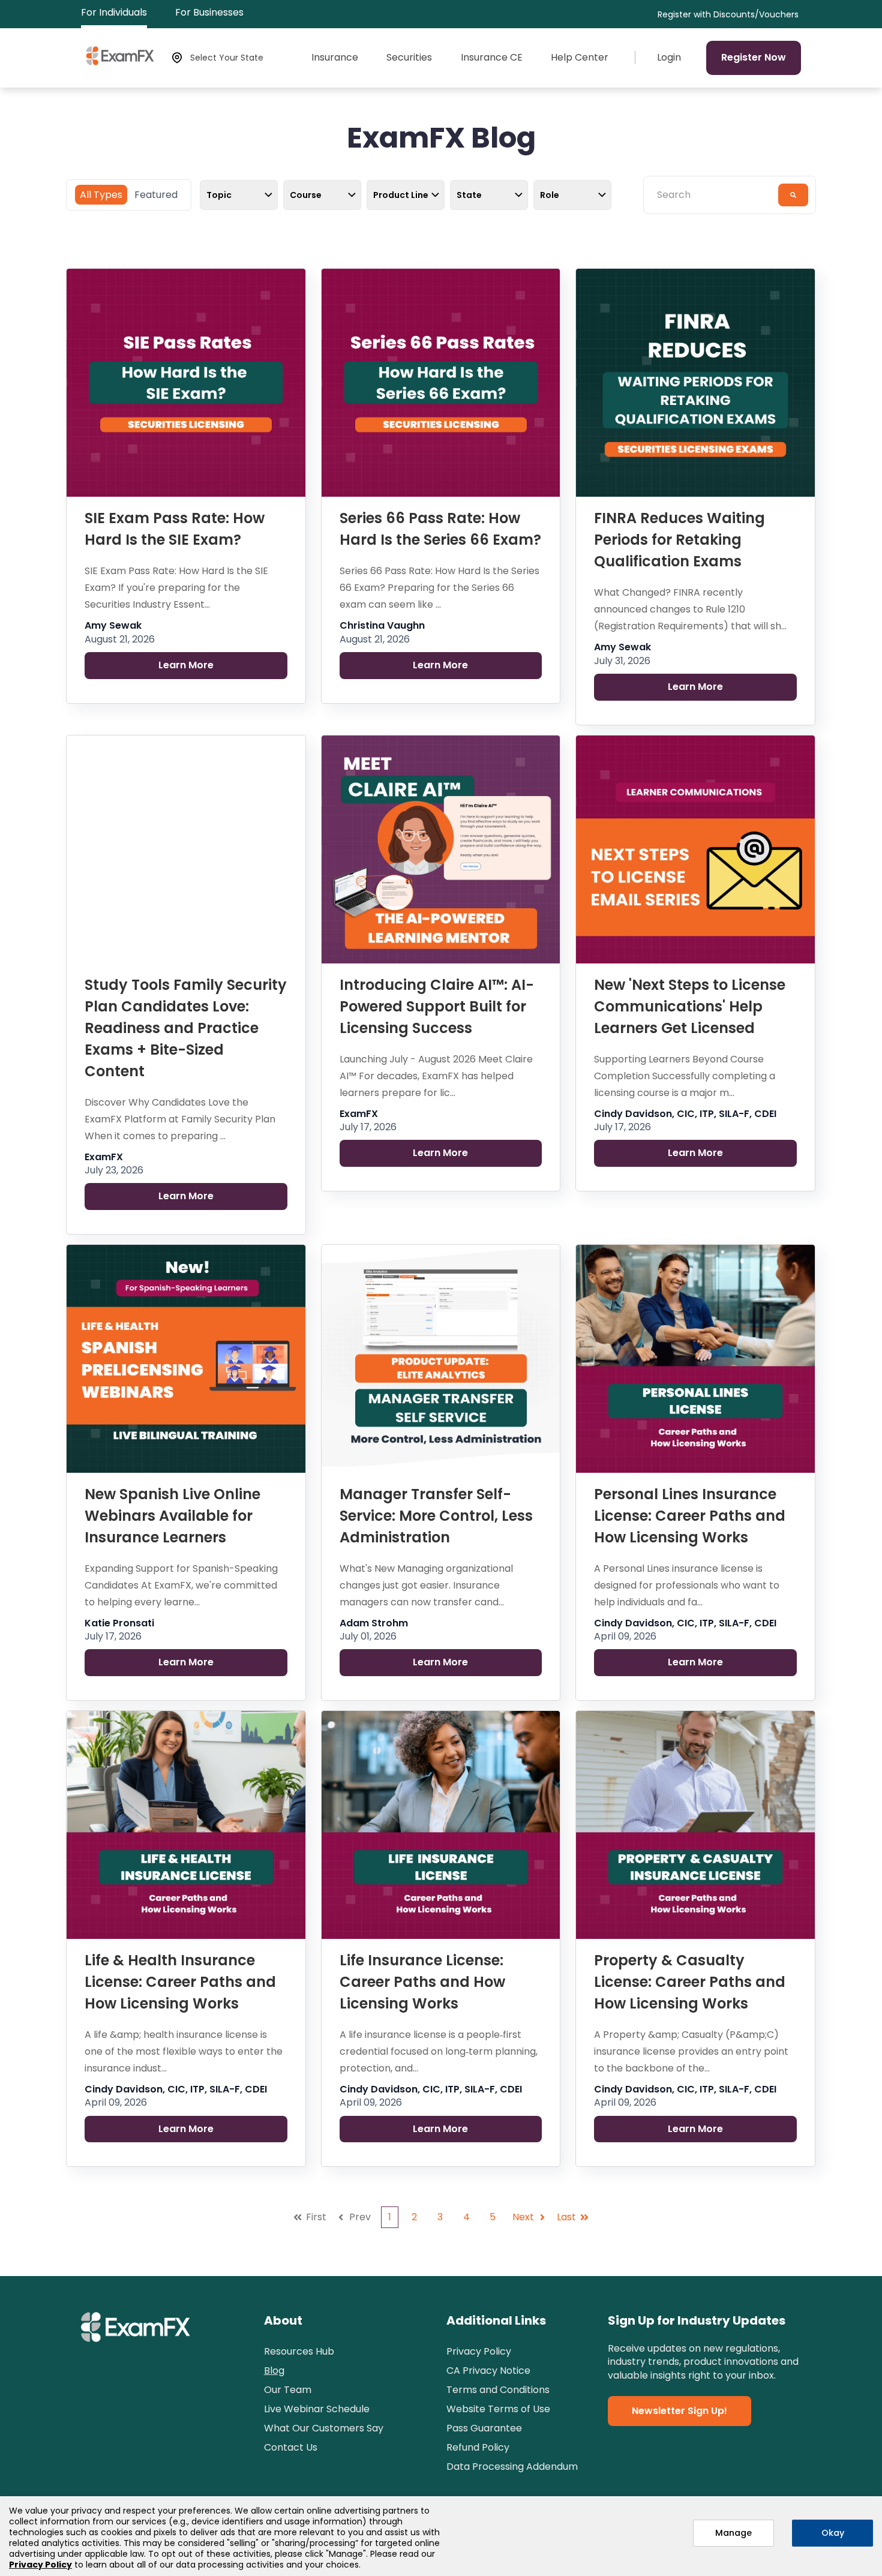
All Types (101, 195)
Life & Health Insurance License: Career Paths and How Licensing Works (180, 1982)
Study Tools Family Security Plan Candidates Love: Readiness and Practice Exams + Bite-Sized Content (186, 1028)
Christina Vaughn (382, 626)
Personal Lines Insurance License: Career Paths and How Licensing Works (690, 1516)
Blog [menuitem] (274, 2371)
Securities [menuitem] (409, 58)
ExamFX (104, 1157)
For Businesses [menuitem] (209, 12)
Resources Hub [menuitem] (299, 2351)
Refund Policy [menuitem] (478, 2447)
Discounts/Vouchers (756, 15)
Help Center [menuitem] (580, 58)
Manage (733, 2533)
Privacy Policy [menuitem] (479, 2351)
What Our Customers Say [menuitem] (324, 2428)
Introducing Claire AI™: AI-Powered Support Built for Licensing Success (437, 1006)
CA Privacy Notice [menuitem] (488, 2371)
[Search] (793, 195)
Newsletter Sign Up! (679, 2411)
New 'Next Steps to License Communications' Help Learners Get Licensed (690, 1006)
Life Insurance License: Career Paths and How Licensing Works (422, 1982)
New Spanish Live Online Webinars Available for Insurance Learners (172, 1516)
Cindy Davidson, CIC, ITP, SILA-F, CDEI (685, 1114)
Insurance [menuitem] (335, 58)
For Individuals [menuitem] (114, 12)
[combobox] (715, 195)
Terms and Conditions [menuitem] (498, 2390)
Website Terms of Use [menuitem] (498, 2409)
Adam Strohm (374, 1623)
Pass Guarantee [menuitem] (484, 2428)
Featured (156, 195)
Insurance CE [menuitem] (492, 58)
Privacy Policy (40, 2565)
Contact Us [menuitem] (291, 2447)
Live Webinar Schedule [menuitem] (317, 2409)
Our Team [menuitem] (288, 2390)
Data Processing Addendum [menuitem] (512, 2467)
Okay (833, 2533)
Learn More (186, 665)
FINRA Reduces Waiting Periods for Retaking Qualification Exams (679, 540)
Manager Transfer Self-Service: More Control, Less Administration (436, 1516)
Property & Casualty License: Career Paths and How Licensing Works (690, 1982)
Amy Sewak (113, 626)
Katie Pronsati (119, 1623)
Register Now (754, 57)
